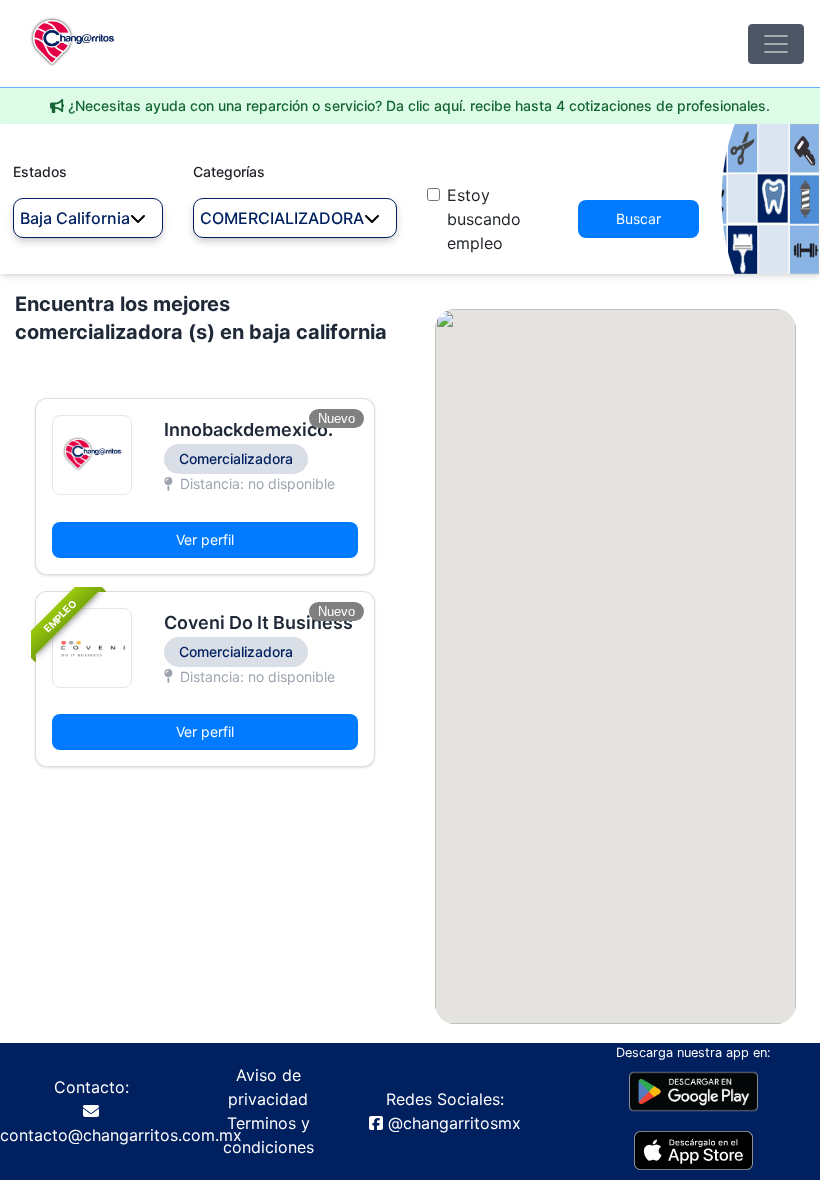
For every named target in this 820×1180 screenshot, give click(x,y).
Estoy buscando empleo (484, 219)
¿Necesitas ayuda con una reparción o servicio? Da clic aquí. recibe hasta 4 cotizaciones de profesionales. (419, 105)
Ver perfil (205, 539)
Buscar (638, 218)
